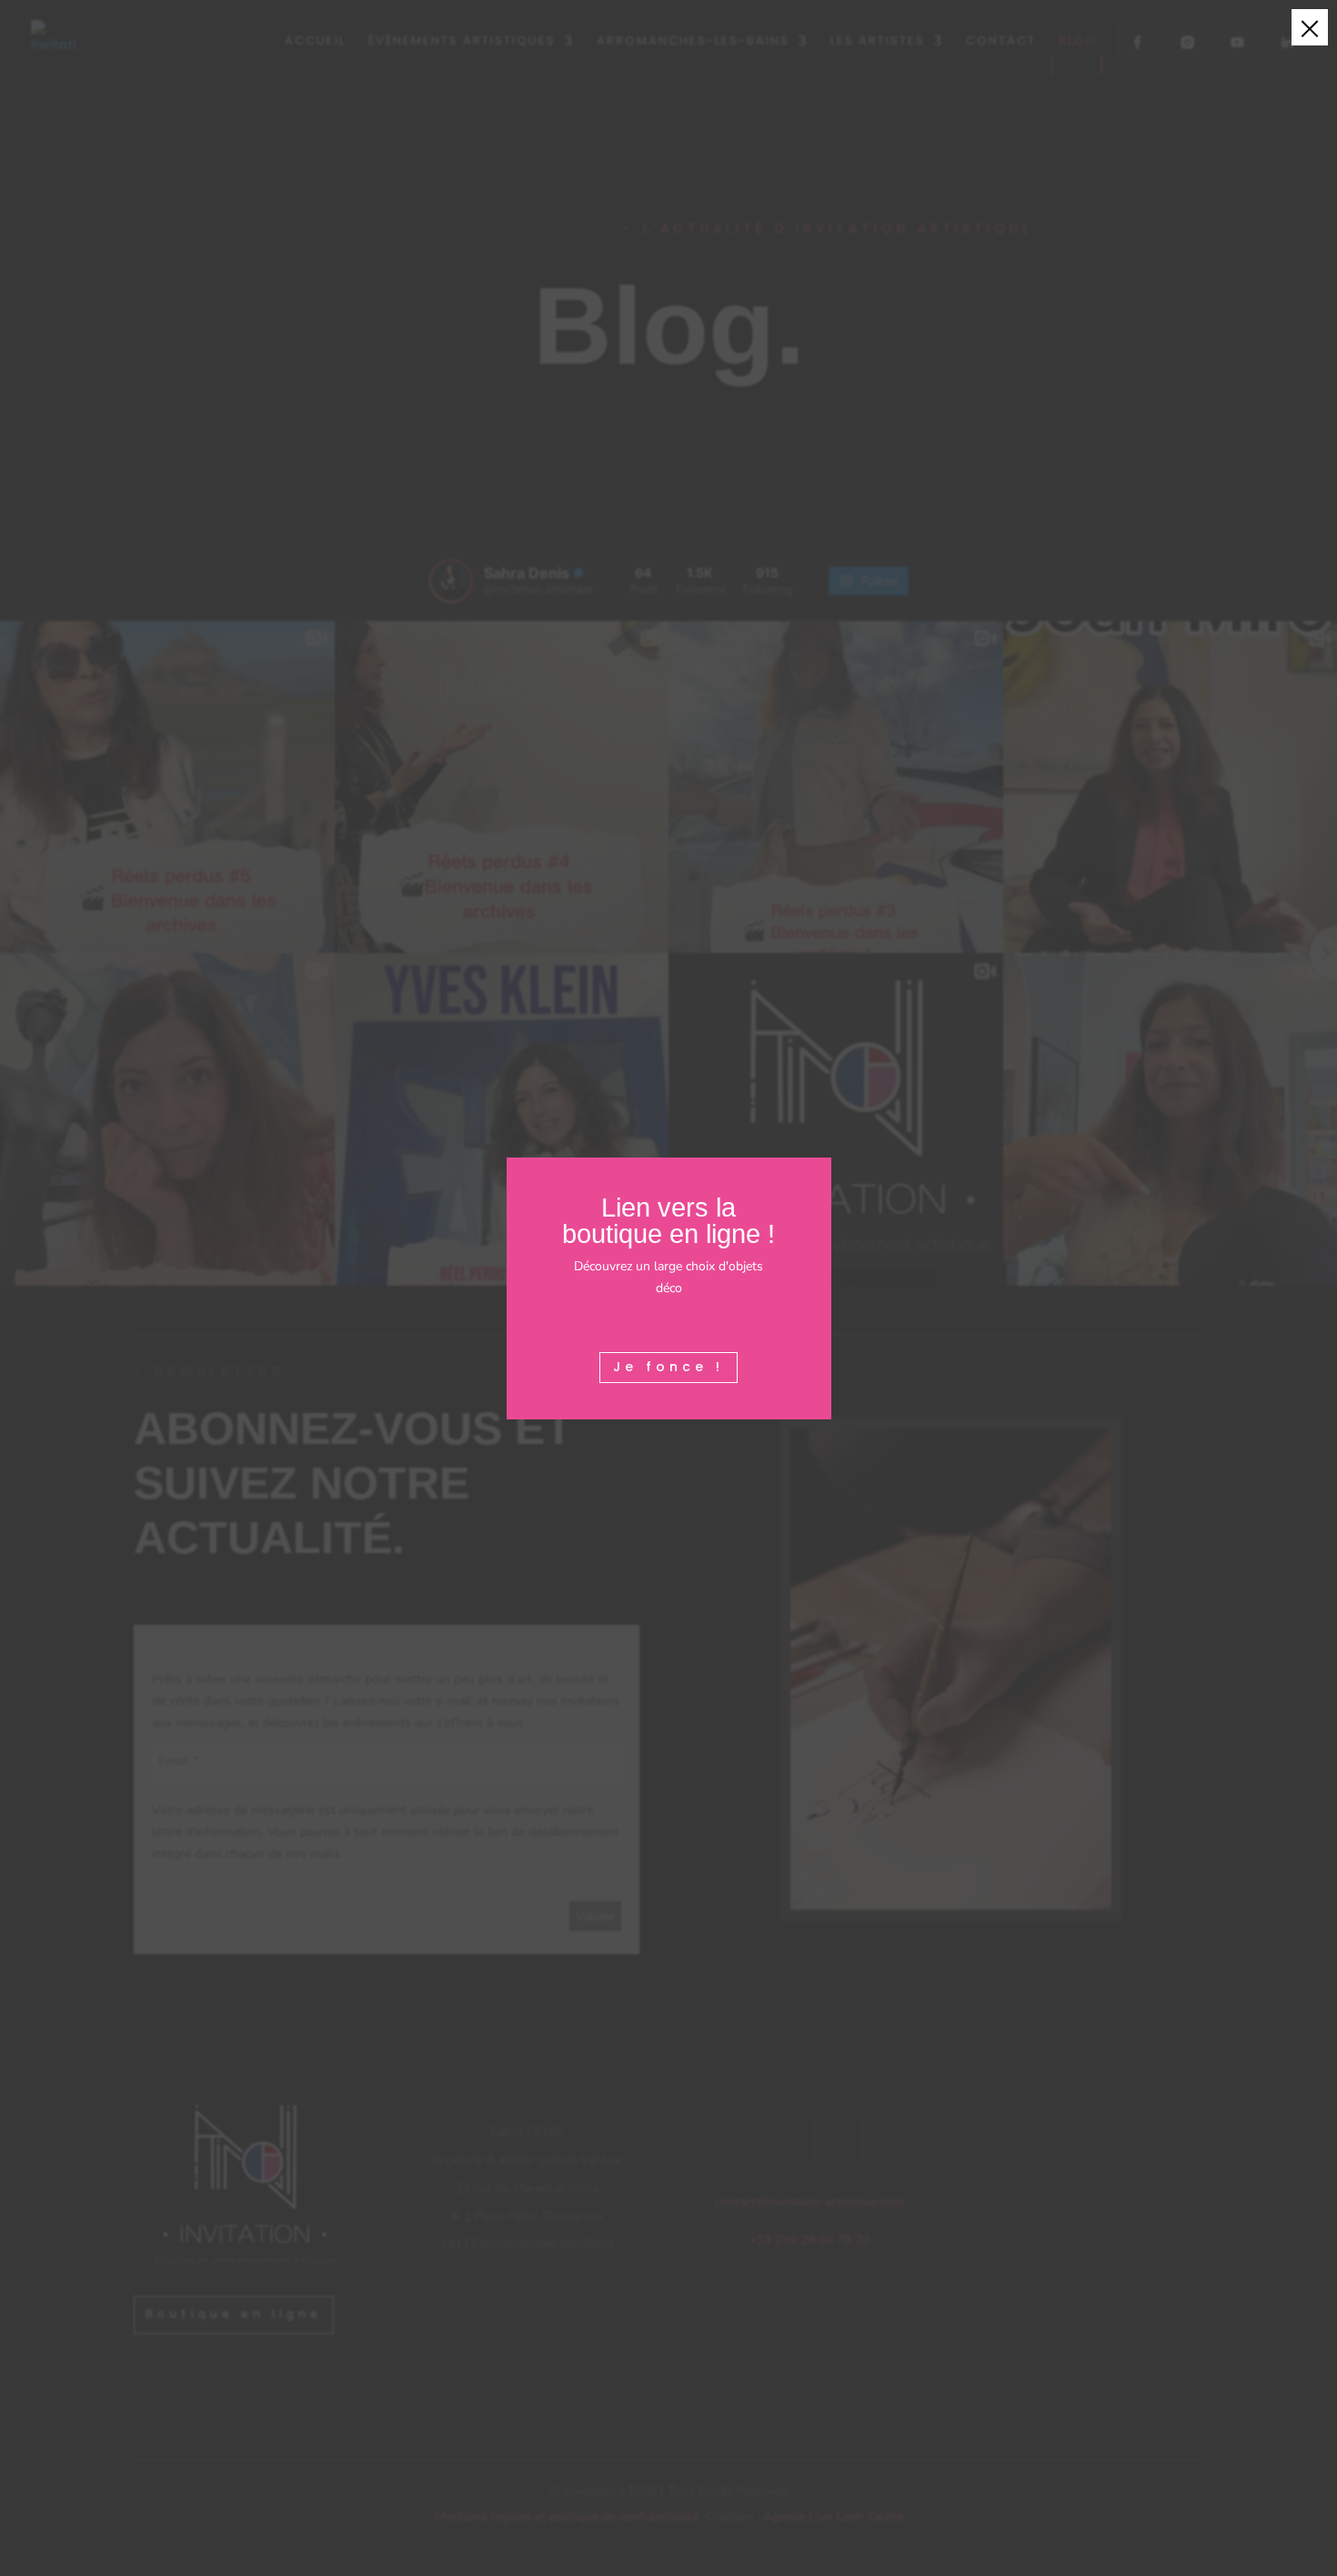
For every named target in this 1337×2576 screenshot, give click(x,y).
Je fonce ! (668, 1367)
